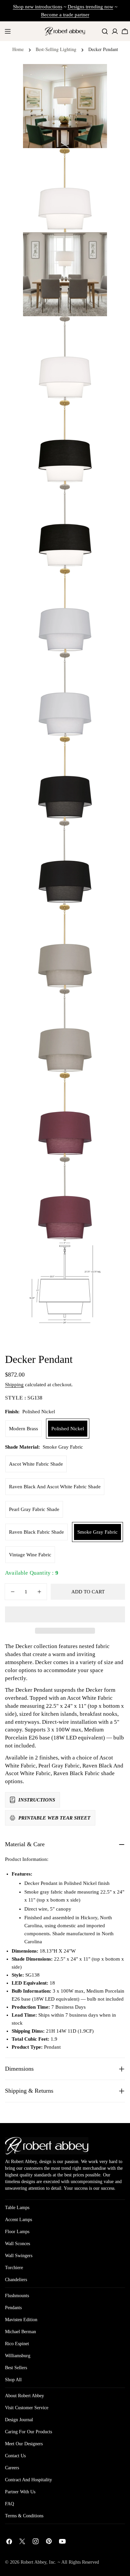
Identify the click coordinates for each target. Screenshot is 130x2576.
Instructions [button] (37, 1800)
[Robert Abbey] (65, 31)
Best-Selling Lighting (56, 49)
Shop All (13, 2380)
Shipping (14, 1385)
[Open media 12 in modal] (94, 1086)
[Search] (105, 31)
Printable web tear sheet (54, 1818)
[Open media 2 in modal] (94, 245)
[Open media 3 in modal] (94, 330)
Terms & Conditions (24, 2516)
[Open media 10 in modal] (94, 918)
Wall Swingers (19, 2256)
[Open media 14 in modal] (94, 1254)
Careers (12, 2468)
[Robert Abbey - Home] (47, 2146)
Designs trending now (90, 7)
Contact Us (15, 2456)
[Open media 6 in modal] (94, 582)
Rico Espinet (17, 2344)
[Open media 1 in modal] (94, 161)
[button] (65, 1614)
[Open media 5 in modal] (94, 498)
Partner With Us (20, 2492)
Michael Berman (20, 2332)
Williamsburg (18, 2356)
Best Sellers (16, 2368)
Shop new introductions (38, 7)
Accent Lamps (18, 2220)
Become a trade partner (65, 15)
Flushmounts (17, 2296)
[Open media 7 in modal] (94, 666)
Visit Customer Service (27, 2408)
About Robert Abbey (24, 2396)
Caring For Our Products (28, 2432)
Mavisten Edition (21, 2320)
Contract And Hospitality (28, 2480)
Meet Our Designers (24, 2444)
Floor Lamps (17, 2232)
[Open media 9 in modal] (94, 834)
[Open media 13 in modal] (94, 1170)
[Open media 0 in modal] (94, 77)
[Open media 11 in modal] (94, 1002)
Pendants (13, 2308)
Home (18, 49)
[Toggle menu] (8, 31)
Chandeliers (16, 2280)
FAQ (9, 2504)
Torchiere (14, 2268)
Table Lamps (17, 2208)
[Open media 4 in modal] (94, 414)
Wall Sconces (17, 2244)
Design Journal (19, 2420)
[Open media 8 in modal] (94, 750)
